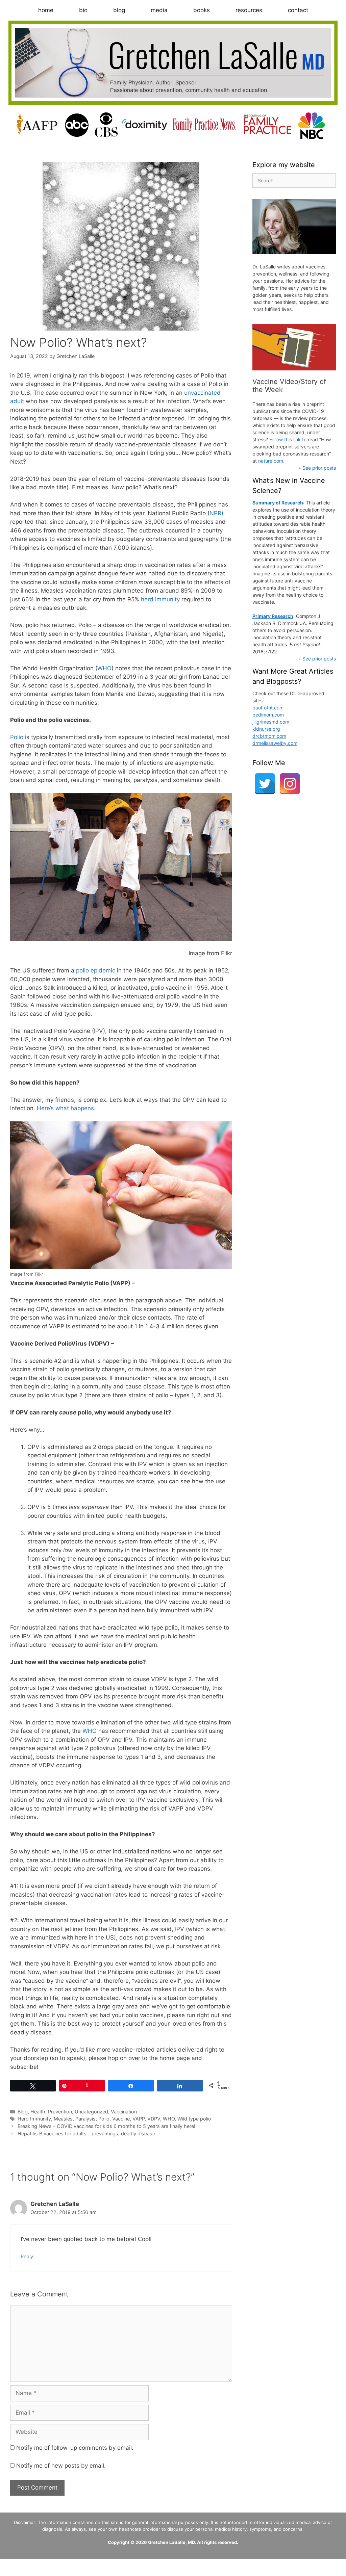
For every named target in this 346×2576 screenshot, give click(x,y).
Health (38, 2112)
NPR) (216, 513)
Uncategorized (91, 2112)
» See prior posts (317, 468)
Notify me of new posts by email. (61, 2466)
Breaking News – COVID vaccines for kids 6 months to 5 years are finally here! (106, 2126)
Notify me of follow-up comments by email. (75, 2448)
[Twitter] (265, 784)
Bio (83, 10)
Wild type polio (194, 2119)
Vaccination (124, 2112)
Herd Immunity (34, 2119)
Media (159, 10)
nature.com (271, 461)
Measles (63, 2119)
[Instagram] (290, 784)
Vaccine (121, 2119)
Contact (298, 10)
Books (202, 10)
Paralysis (85, 2119)
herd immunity (160, 599)
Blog (119, 10)
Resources (249, 10)
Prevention (60, 2112)
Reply (27, 2256)
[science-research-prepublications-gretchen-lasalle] (294, 347)
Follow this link (285, 439)
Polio (17, 737)
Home (46, 10)
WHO (104, 668)
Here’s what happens (65, 1108)
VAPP (139, 2119)
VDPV (154, 2119)
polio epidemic (96, 970)
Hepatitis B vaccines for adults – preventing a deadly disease (86, 2133)
